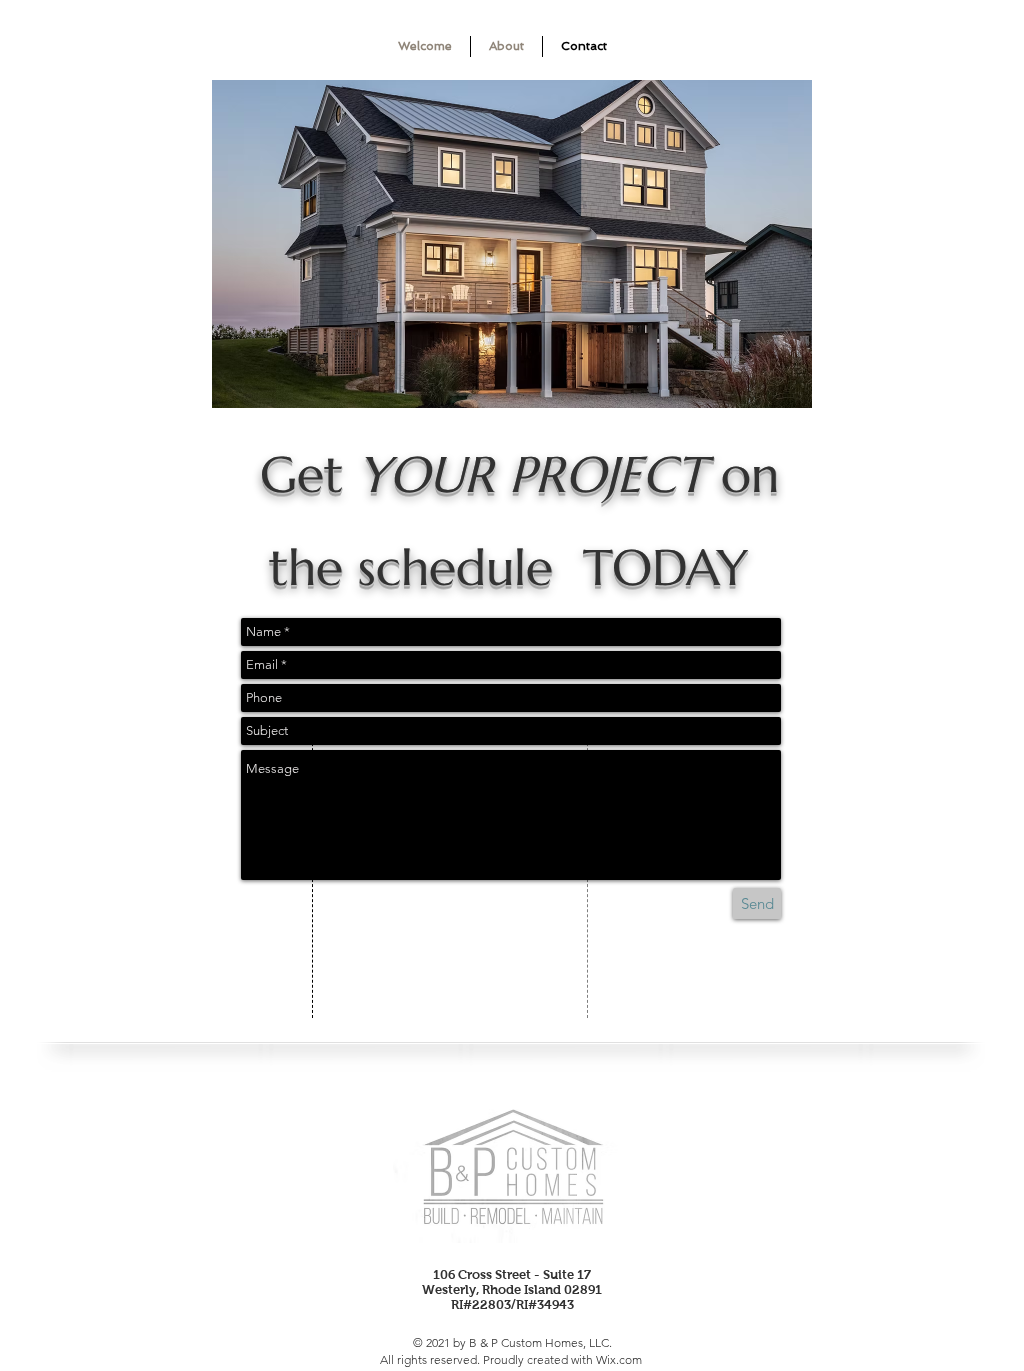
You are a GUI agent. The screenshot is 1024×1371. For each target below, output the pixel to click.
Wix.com (619, 1359)
